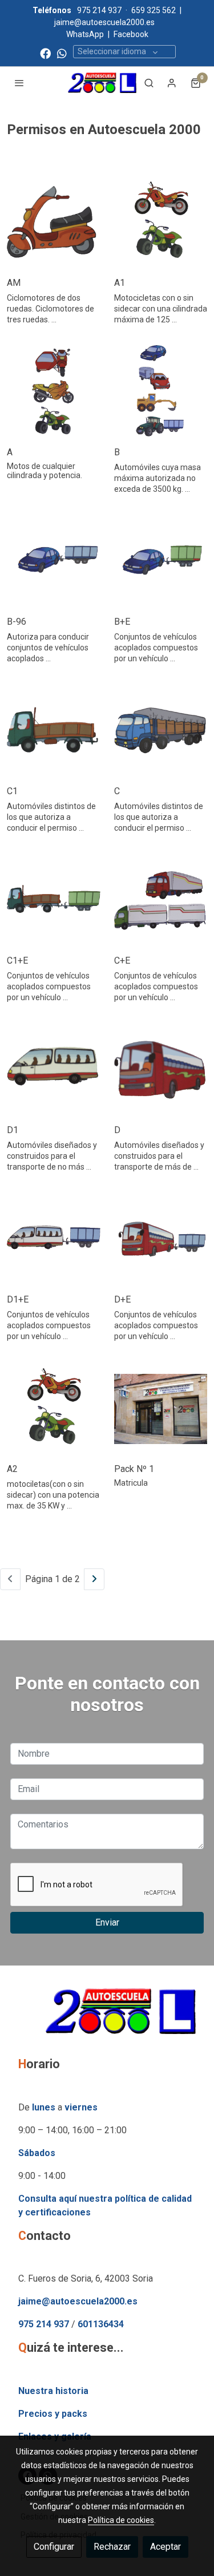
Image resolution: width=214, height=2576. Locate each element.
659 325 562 (154, 10)
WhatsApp (85, 34)
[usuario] (172, 83)
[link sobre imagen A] (54, 392)
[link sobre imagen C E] (161, 900)
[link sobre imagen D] (161, 1070)
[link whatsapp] (62, 53)
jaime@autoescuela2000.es (105, 22)
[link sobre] (107, 2018)
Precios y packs (53, 2414)
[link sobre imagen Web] (54, 223)
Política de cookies (121, 2520)
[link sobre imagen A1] (161, 223)
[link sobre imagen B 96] (54, 561)
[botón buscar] (149, 83)
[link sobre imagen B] (161, 392)
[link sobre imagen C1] (54, 731)
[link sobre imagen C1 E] (54, 900)
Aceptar (165, 2547)
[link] (102, 83)
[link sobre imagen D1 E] (54, 1239)
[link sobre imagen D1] (54, 1070)
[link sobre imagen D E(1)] (161, 1239)
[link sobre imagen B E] (161, 561)
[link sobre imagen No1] (161, 1409)
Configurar (54, 2547)
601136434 (101, 2324)
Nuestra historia (53, 2391)
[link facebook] (45, 53)
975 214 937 (99, 10)
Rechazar (112, 2547)
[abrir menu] (19, 83)
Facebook (131, 34)
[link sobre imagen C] (161, 731)
